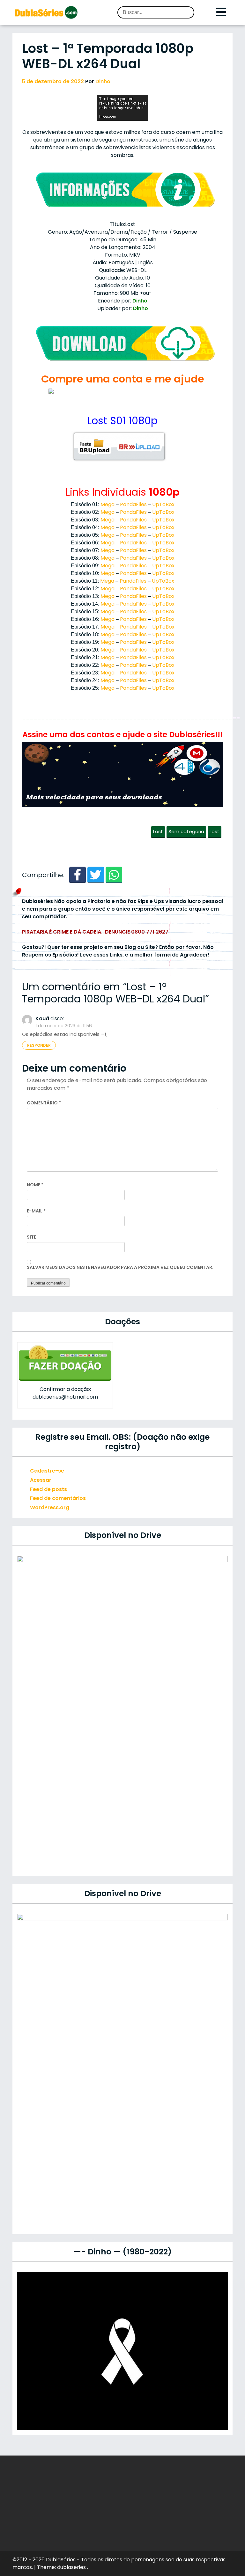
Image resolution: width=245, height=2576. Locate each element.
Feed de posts (48, 1489)
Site (31, 1237)
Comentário (44, 1103)
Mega (108, 504)
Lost (158, 831)
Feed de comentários (58, 1498)
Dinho (103, 81)
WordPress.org (50, 1507)
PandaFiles (133, 504)
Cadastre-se (47, 1471)
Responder (39, 1045)
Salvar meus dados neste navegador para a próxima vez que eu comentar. (120, 1267)
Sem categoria (186, 831)
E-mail (36, 1211)
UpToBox (163, 504)
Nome (35, 1185)
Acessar (41, 1480)
